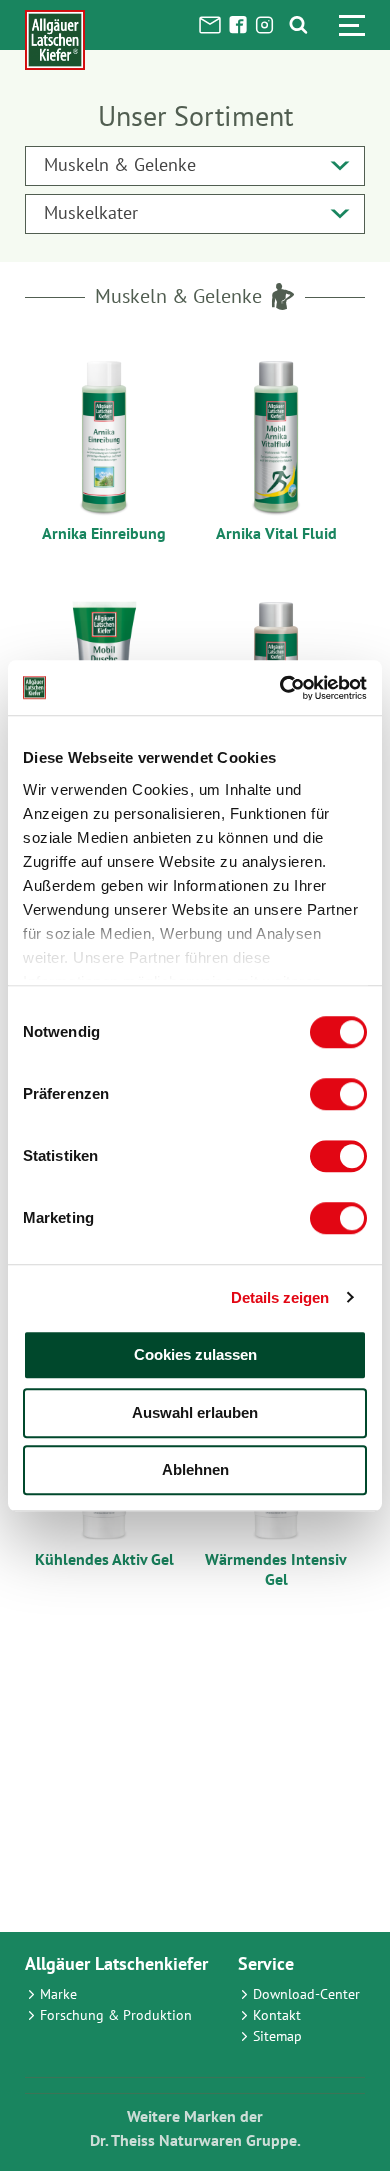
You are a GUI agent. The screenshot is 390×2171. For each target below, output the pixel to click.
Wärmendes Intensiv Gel (276, 1569)
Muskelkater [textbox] (91, 212)
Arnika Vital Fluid (276, 533)
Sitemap (277, 2036)
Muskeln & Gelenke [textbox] (120, 164)
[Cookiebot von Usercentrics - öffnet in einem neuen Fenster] (280, 688)
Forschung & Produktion (116, 2015)
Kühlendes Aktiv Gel (104, 1559)
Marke (58, 1994)
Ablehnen (195, 1469)
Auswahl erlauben (195, 1412)
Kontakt (277, 2015)
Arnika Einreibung (104, 533)
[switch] (338, 1094)
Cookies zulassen (195, 1354)
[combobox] (195, 166)
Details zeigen (280, 1297)
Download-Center (306, 1994)
